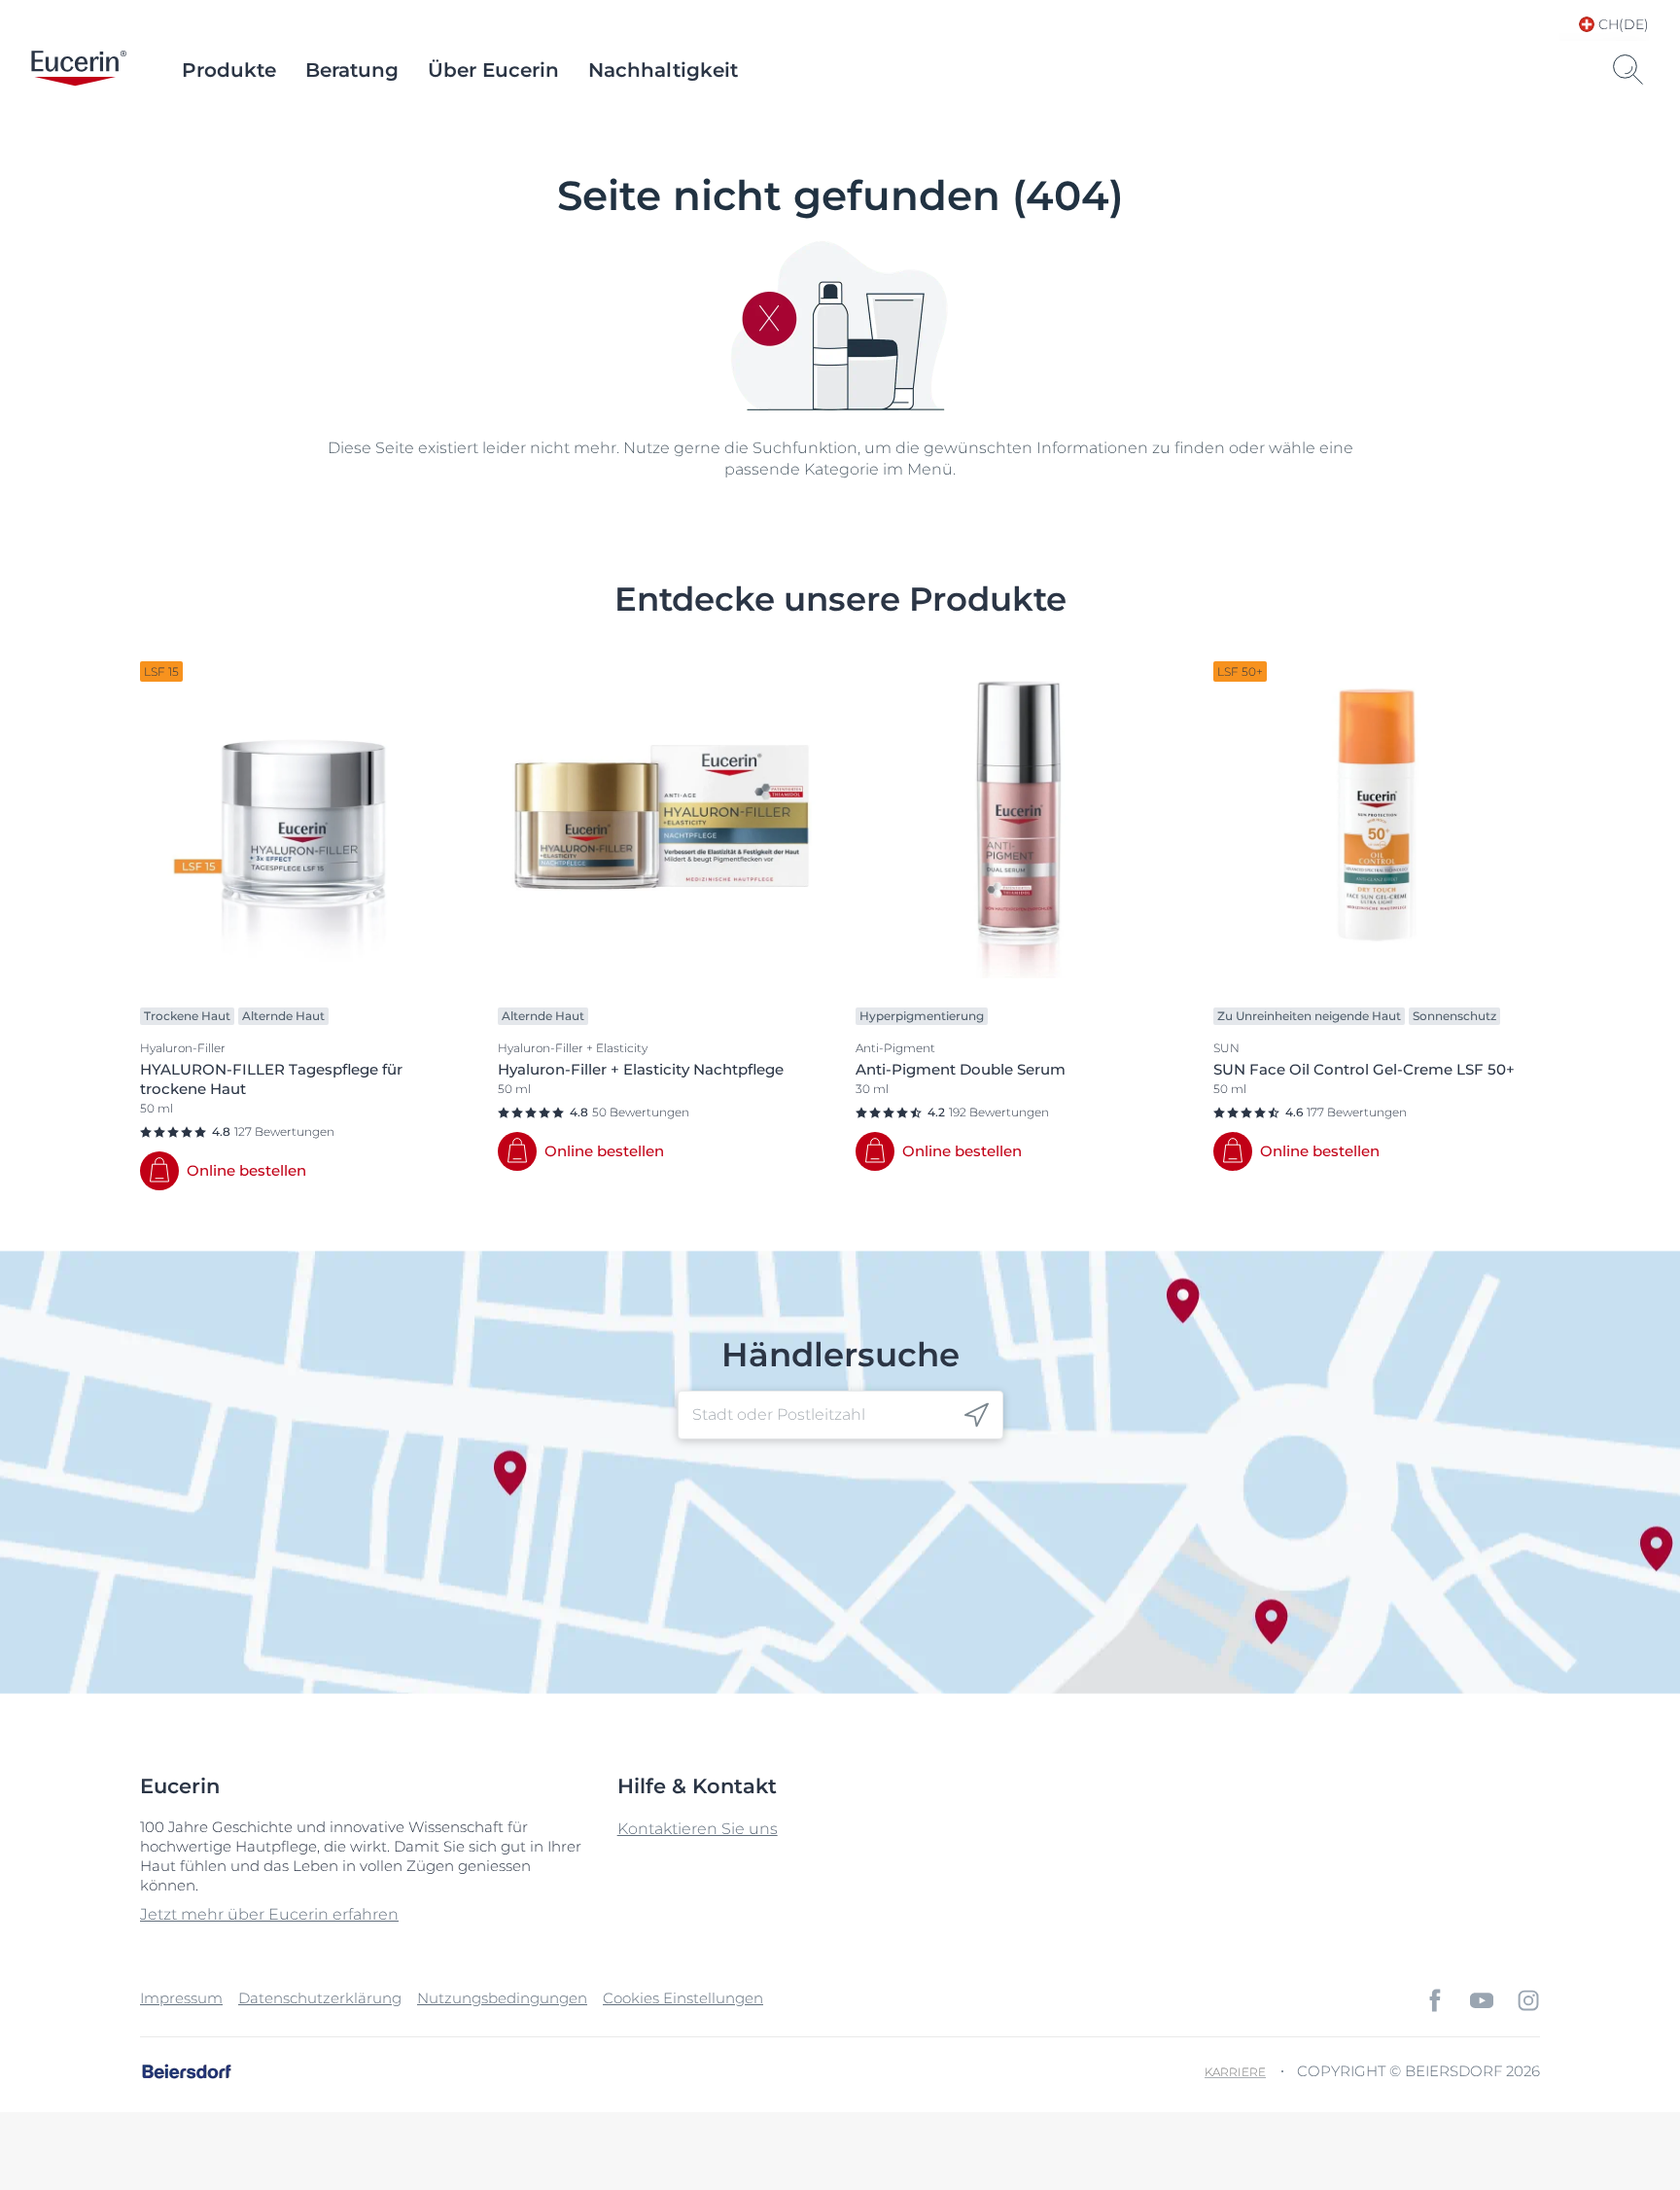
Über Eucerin (493, 70)
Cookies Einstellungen (683, 1998)
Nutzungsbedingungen (502, 1998)
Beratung (352, 70)
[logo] (79, 70)
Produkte (229, 70)
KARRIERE (1235, 2072)
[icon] (977, 1415)
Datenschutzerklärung (320, 1998)
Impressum (181, 1998)
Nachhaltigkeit (663, 70)
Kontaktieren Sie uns (698, 1829)
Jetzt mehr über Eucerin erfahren (269, 1914)
